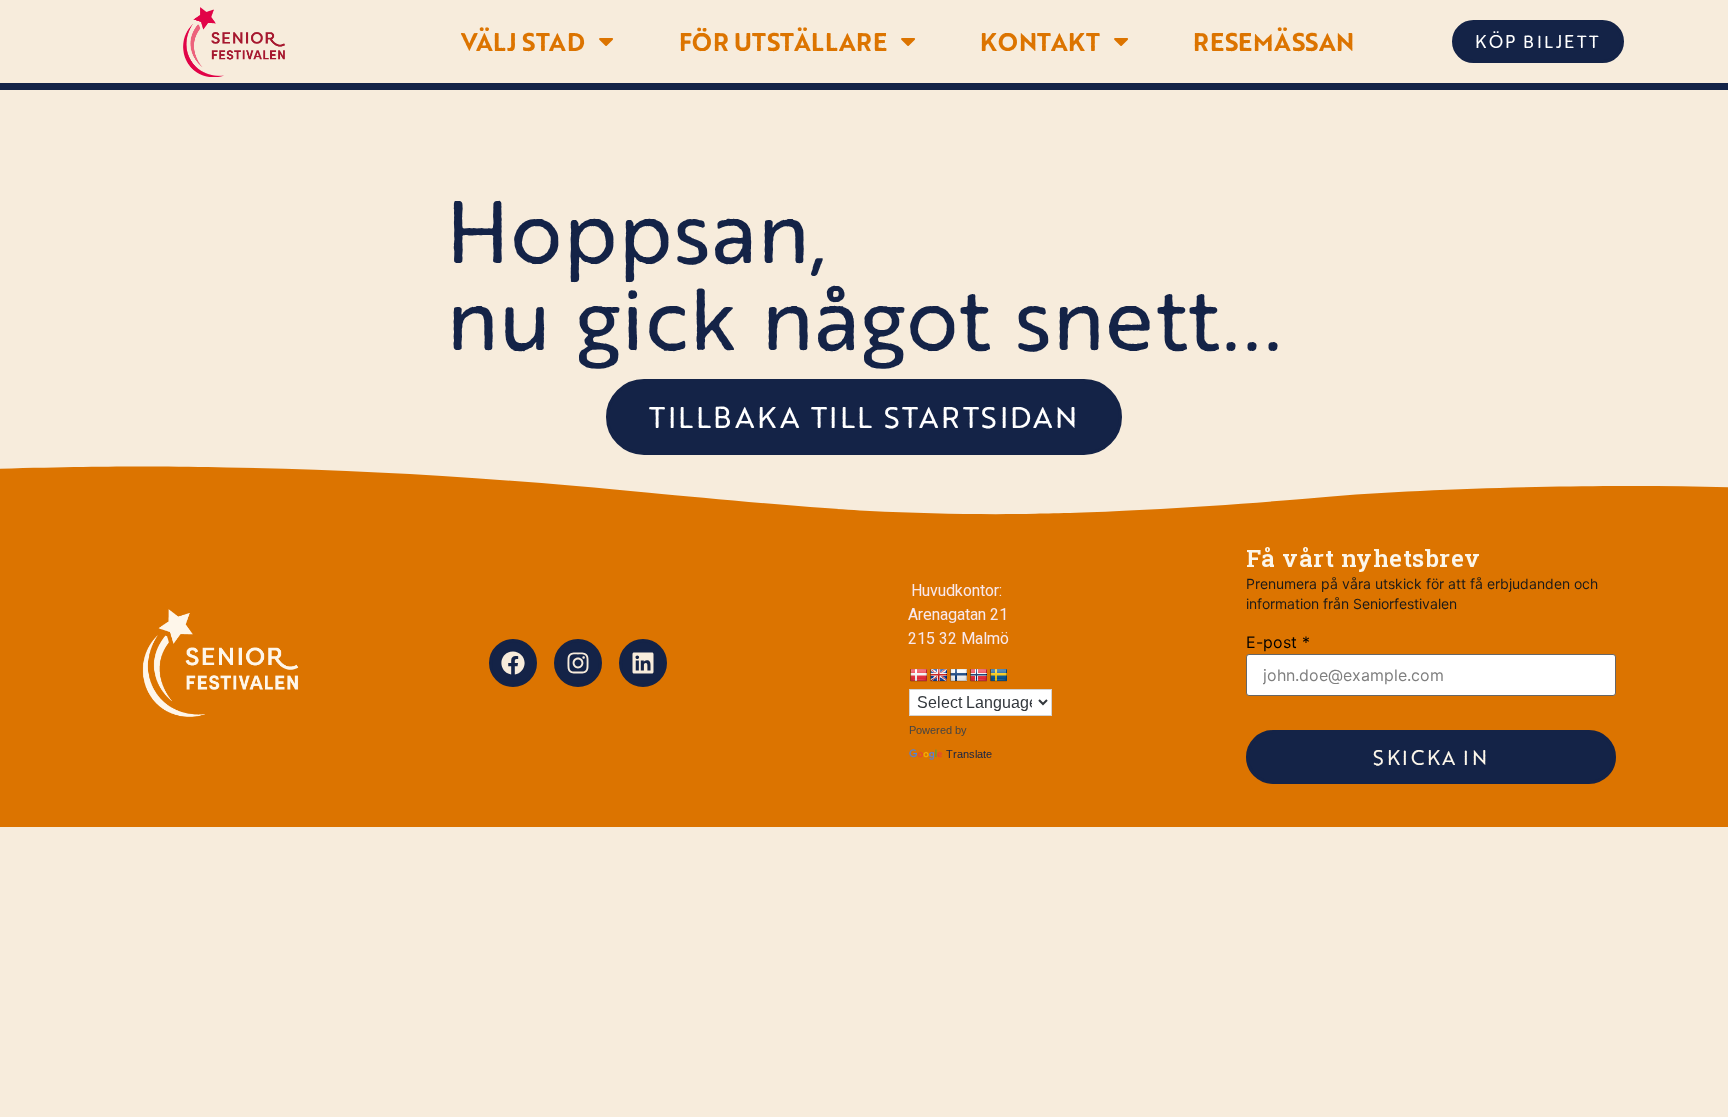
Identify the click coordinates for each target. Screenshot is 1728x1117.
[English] (938, 675)
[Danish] (918, 675)
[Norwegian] (978, 675)
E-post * (1278, 642)
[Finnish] (958, 675)
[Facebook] (513, 663)
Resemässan (1273, 41)
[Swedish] (998, 675)
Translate (969, 754)
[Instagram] (578, 663)
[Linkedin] (643, 663)
